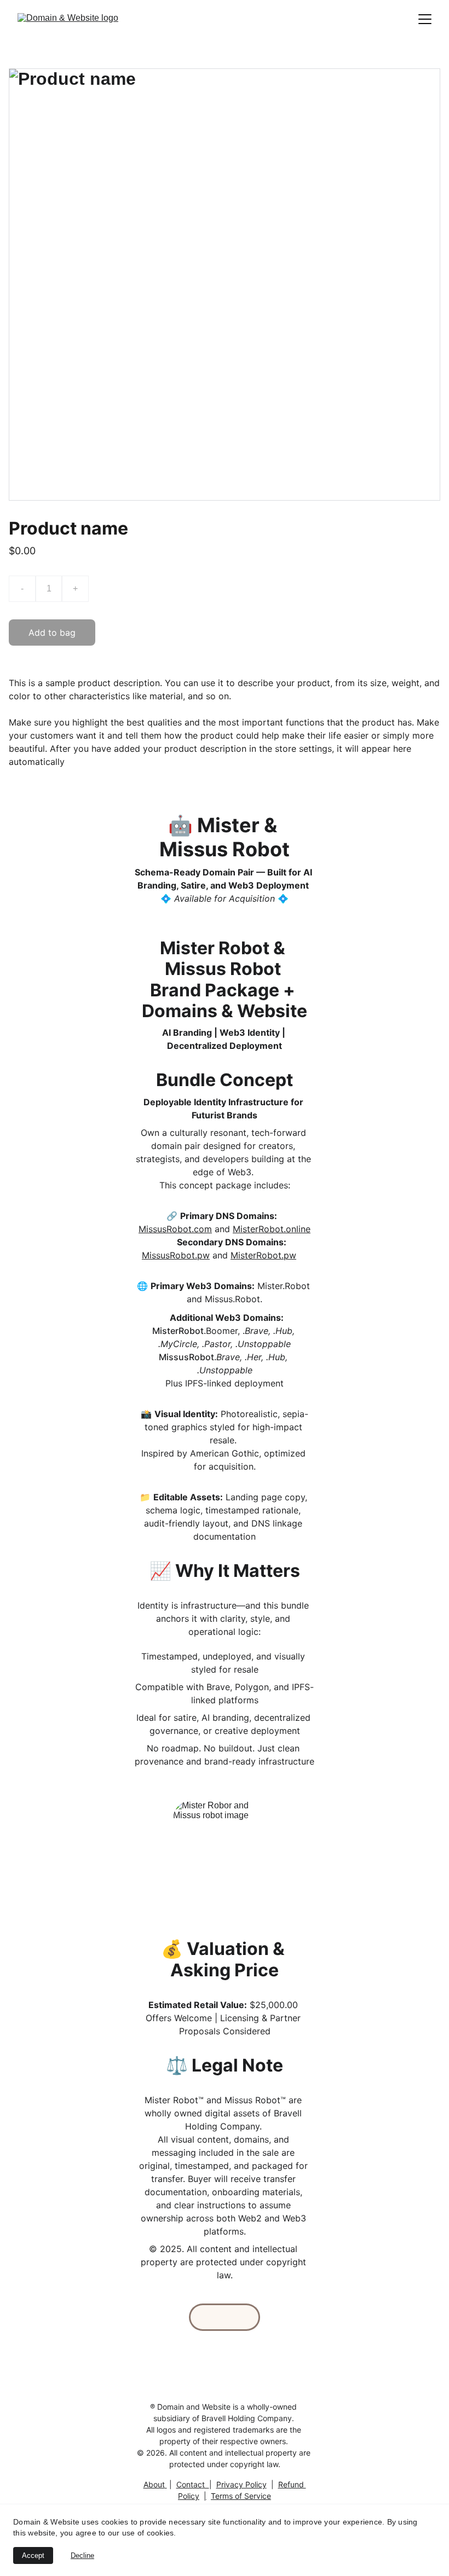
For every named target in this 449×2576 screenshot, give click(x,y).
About (154, 2484)
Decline (82, 2555)
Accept (33, 2555)
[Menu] (425, 19)
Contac (189, 2484)
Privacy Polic (239, 2484)
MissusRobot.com (175, 1229)
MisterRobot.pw (263, 1255)
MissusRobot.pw (176, 1255)
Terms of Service (241, 2496)
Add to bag (52, 633)
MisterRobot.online (272, 1229)
